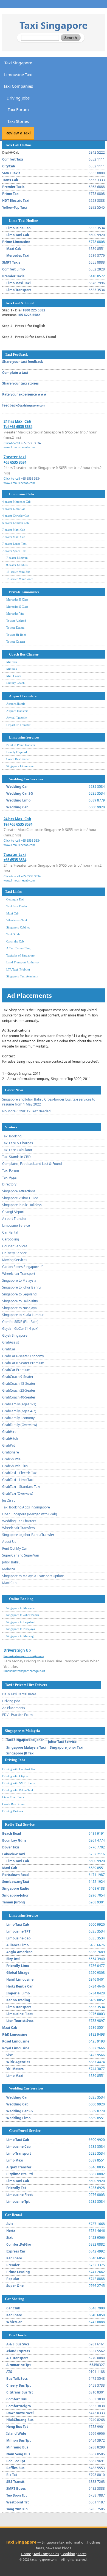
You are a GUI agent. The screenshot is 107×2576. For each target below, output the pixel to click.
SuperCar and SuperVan (21, 1555)
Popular (13, 2279)
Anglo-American (19, 1952)
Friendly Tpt (16, 2188)
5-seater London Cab (16, 523)
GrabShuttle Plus (15, 1466)
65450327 (97, 2365)
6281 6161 (97, 2344)
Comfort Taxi (13, 159)
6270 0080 (97, 2358)
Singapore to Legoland (19, 1294)
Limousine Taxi (18, 74)
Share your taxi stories (20, 383)
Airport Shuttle (16, 704)
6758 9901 (97, 2427)
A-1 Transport (17, 2358)
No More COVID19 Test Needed (26, 1111)
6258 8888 (97, 201)
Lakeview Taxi (14, 1854)
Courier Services (15, 1246)
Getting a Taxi (15, 899)
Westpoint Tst (18, 2502)
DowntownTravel (20, 2413)
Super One (15, 2286)
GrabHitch (10, 1438)
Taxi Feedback (16, 354)
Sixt (9, 2055)
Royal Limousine (16, 2048)
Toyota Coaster (16, 642)
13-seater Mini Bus (18, 572)
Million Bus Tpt (19, 2440)
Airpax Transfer (19, 2167)
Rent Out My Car (15, 1548)
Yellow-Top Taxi (15, 207)
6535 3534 (97, 228)
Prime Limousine (16, 242)
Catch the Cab (15, 941)
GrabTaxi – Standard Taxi (21, 1487)
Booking (68, 2554)
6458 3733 (97, 2385)
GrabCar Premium (16, 1370)
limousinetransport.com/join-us (24, 1671)
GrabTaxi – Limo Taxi (18, 1480)
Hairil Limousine (20, 1979)
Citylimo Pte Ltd (20, 2174)
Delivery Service (15, 1253)
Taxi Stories (18, 121)
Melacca (9, 1569)
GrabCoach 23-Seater (19, 1390)
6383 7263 (97, 2482)
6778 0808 (97, 194)
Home (26, 2554)
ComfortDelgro (19, 2406)
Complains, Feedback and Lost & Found (32, 1164)
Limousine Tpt (18, 2202)
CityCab (9, 166)
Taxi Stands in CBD (16, 1157)
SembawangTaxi (16, 1882)
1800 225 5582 (34, 310)
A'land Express (18, 2351)
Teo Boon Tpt (17, 2495)
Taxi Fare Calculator (17, 1150)
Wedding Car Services (26, 779)
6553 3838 (97, 2399)
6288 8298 (97, 2447)
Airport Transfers (23, 696)
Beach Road (12, 1833)
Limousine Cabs (22, 494)
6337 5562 (97, 2351)
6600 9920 (97, 235)
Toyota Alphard (16, 621)
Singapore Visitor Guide (20, 1198)
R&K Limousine (15, 2034)
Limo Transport (19, 290)
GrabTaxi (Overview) (18, 1493)
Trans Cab (10, 180)
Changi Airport (13, 1212)
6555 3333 (97, 180)
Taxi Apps (9, 1177)
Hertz (11, 2231)
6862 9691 (97, 2461)
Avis (10, 2224)
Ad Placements (14, 1708)
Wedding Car (17, 787)
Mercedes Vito (15, 613)
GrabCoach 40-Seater (19, 1397)
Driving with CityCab (16, 1776)
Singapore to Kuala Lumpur (23, 1315)
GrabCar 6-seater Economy (23, 1356)
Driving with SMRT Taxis (18, 1783)
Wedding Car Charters (19, 1521)
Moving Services (15, 1260)
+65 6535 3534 (31, 443)
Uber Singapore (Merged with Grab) (30, 1514)
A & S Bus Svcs (18, 2344)
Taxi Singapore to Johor (25, 1740)
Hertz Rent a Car (19, 1986)
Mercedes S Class (17, 607)
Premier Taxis (13, 187)
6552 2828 (97, 269)
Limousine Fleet (19, 2014)
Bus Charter (19, 2335)
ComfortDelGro (19, 2244)
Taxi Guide (13, 934)
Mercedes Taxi (18, 255)
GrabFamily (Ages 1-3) (19, 1404)
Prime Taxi (11, 194)
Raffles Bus (15, 2468)
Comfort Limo (13, 269)
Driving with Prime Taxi (18, 1790)
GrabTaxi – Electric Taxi (20, 1473)
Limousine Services (24, 737)
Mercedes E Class (17, 599)
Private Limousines (24, 592)
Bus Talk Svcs (17, 2379)
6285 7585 (97, 2509)
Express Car (16, 2251)
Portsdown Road (16, 1875)
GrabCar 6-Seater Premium (23, 1363)
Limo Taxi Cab (18, 235)
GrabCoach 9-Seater (18, 1377)
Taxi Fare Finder (17, 906)
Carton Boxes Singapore (21, 1267)
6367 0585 (97, 2454)
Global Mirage (18, 1973)
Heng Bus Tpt (17, 2427)
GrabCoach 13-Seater (19, 1384)
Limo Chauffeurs (13, 1797)
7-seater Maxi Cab (14, 530)
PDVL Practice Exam (17, 1715)
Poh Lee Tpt (16, 2461)
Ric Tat (12, 2475)
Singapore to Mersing (20, 1636)
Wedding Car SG (20, 793)
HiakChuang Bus (20, 2420)
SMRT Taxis (11, 173)
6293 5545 (97, 207)
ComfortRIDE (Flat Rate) (20, 1322)
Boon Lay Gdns (14, 1840)
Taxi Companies (18, 86)
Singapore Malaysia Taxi (26, 1747)
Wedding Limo (18, 800)
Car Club (13, 2308)
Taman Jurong (14, 1902)
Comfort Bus (16, 2399)
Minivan (12, 662)
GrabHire (9, 1432)
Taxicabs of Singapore (20, 955)
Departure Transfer (18, 725)
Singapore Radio (16, 1888)
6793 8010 (97, 2475)
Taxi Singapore (54, 25)
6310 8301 (97, 2392)
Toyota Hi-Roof (16, 635)
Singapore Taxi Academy (22, 976)
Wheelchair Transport (19, 1274)
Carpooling (11, 1239)
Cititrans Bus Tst (20, 2392)
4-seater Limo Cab (14, 509)
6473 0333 (97, 2413)
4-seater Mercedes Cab (16, 502)
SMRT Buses (16, 2488)
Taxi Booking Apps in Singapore (26, 1507)
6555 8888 (97, 173)
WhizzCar (14, 2322)
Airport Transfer (14, 1219)
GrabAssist (11, 1342)
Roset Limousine (16, 2041)
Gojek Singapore (15, 1335)
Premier (13, 2265)
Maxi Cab (14, 249)
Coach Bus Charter (24, 654)
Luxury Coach (16, 683)
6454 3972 (97, 2440)
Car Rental (10, 1232)
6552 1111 (97, 159)
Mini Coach (14, 676)
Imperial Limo (18, 1993)
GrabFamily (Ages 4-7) (19, 1411)
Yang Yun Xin (17, 2509)
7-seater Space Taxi (14, 551)
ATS (9, 2372)
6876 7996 (97, 283)
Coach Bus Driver (13, 1804)
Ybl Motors (15, 2069)
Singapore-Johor (15, 1895)
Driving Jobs (18, 98)
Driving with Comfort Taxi (19, 1769)
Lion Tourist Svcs (20, 2021)
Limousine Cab (19, 228)
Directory (9, 1184)
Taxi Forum (18, 109)
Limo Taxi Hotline (23, 221)
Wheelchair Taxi (17, 920)
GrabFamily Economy (18, 1418)
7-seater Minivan (17, 558)
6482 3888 (97, 2488)
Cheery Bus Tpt (19, 2385)
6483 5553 (97, 2468)
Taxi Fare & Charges (18, 1143)
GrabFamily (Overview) (20, 1425)
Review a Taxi (18, 133)
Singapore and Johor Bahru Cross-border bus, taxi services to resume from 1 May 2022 (49, 1102)
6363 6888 (97, 187)
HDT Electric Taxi (16, 201)
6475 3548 (97, 2379)
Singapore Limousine (20, 766)
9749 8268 (97, 2420)
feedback (24, 405)
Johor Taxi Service (62, 1742)
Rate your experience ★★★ (24, 394)
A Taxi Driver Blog (18, 948)
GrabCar (9, 1349)
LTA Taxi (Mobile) (18, 969)
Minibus (12, 669)
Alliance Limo (17, 1945)
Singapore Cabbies (18, 927)
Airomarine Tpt (19, 2365)
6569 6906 (97, 2433)
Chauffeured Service (25, 2131)
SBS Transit (15, 2482)
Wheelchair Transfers (19, 1528)
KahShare (14, 2258)
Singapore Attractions (19, 1191)
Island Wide (16, 2433)
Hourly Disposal (17, 752)
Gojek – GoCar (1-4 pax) (20, 1329)
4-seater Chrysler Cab (16, 516)
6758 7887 (97, 2495)
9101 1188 (97, 2372)
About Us (9, 1542)
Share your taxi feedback (22, 362)
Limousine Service (16, 1225)
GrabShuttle (11, 1459)
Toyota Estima (15, 628)
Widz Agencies (18, 2062)
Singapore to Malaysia (19, 1280)
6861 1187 (97, 2502)
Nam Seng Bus (18, 2454)
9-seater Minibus (17, 565)
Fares (82, 2554)
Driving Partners (13, 1811)
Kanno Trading (18, 2000)
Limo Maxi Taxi (19, 283)
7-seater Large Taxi (14, 544)
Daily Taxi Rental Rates (19, 1694)
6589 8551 (97, 249)
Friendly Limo (18, 1966)
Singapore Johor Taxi (67, 1747)
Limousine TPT (18, 1931)
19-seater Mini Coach (20, 579)
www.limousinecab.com (19, 447)
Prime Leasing (18, 2272)
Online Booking (21, 1599)
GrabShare (11, 1452)
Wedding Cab (17, 807)
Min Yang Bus (17, 2447)
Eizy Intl (13, 1959)
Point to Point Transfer (21, 745)
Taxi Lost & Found (20, 303)
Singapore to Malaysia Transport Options (33, 1576)
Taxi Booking (12, 1136)
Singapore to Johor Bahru (21, 1287)
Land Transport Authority (23, 962)
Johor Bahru (11, 1562)
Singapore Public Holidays (22, 1205)
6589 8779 (97, 255)
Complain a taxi (15, 373)
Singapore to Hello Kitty (20, 1301)
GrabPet (9, 1445)
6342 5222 (97, 152)
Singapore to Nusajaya (19, 1308)
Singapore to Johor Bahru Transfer (28, 1535)
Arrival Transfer (17, 718)
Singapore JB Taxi (20, 1753)
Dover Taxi (11, 1847)
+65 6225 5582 (29, 315)
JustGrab (9, 1500)
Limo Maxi (15, 2076)
